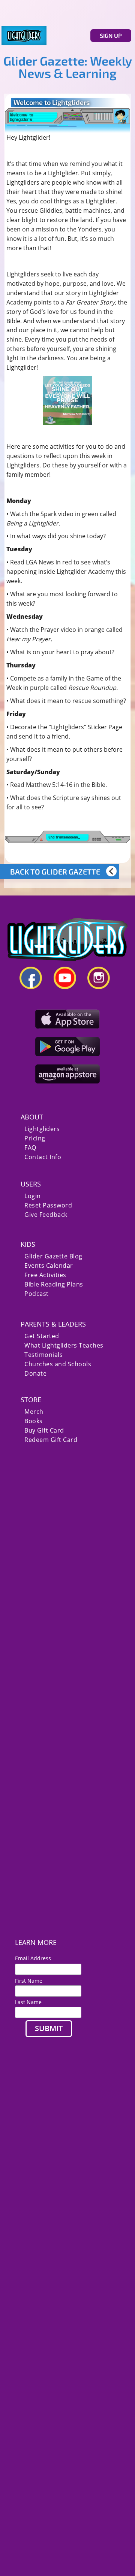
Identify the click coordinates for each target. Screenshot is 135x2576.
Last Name (28, 2002)
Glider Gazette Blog (53, 1256)
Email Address (36, 1958)
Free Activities (45, 1275)
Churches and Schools (58, 1364)
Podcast (37, 1294)
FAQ (30, 1148)
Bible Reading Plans (54, 1284)
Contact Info (43, 1157)
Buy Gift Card (44, 1431)
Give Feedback (46, 1215)
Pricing (35, 1138)
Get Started (42, 1336)
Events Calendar (49, 1266)
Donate (35, 1374)
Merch (34, 1412)
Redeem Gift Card (51, 1440)
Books (34, 1421)
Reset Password (48, 1205)
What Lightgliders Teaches (64, 1345)
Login (33, 1196)
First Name (29, 1981)
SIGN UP (111, 35)
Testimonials (43, 1355)
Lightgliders (42, 1129)
